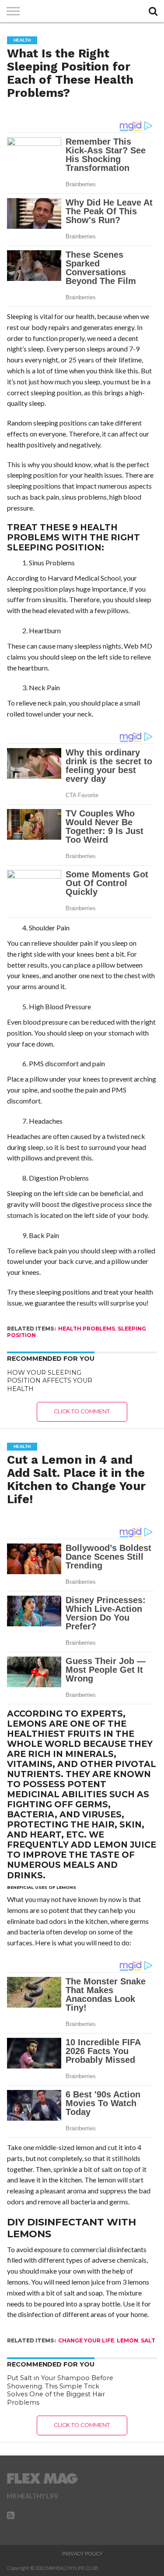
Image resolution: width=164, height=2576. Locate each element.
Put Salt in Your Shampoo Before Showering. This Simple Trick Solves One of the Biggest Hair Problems (60, 2390)
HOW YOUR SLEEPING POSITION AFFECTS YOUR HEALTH (50, 1381)
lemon (127, 2340)
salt (148, 2340)
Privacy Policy (82, 2554)
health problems (87, 1329)
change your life (86, 2340)
